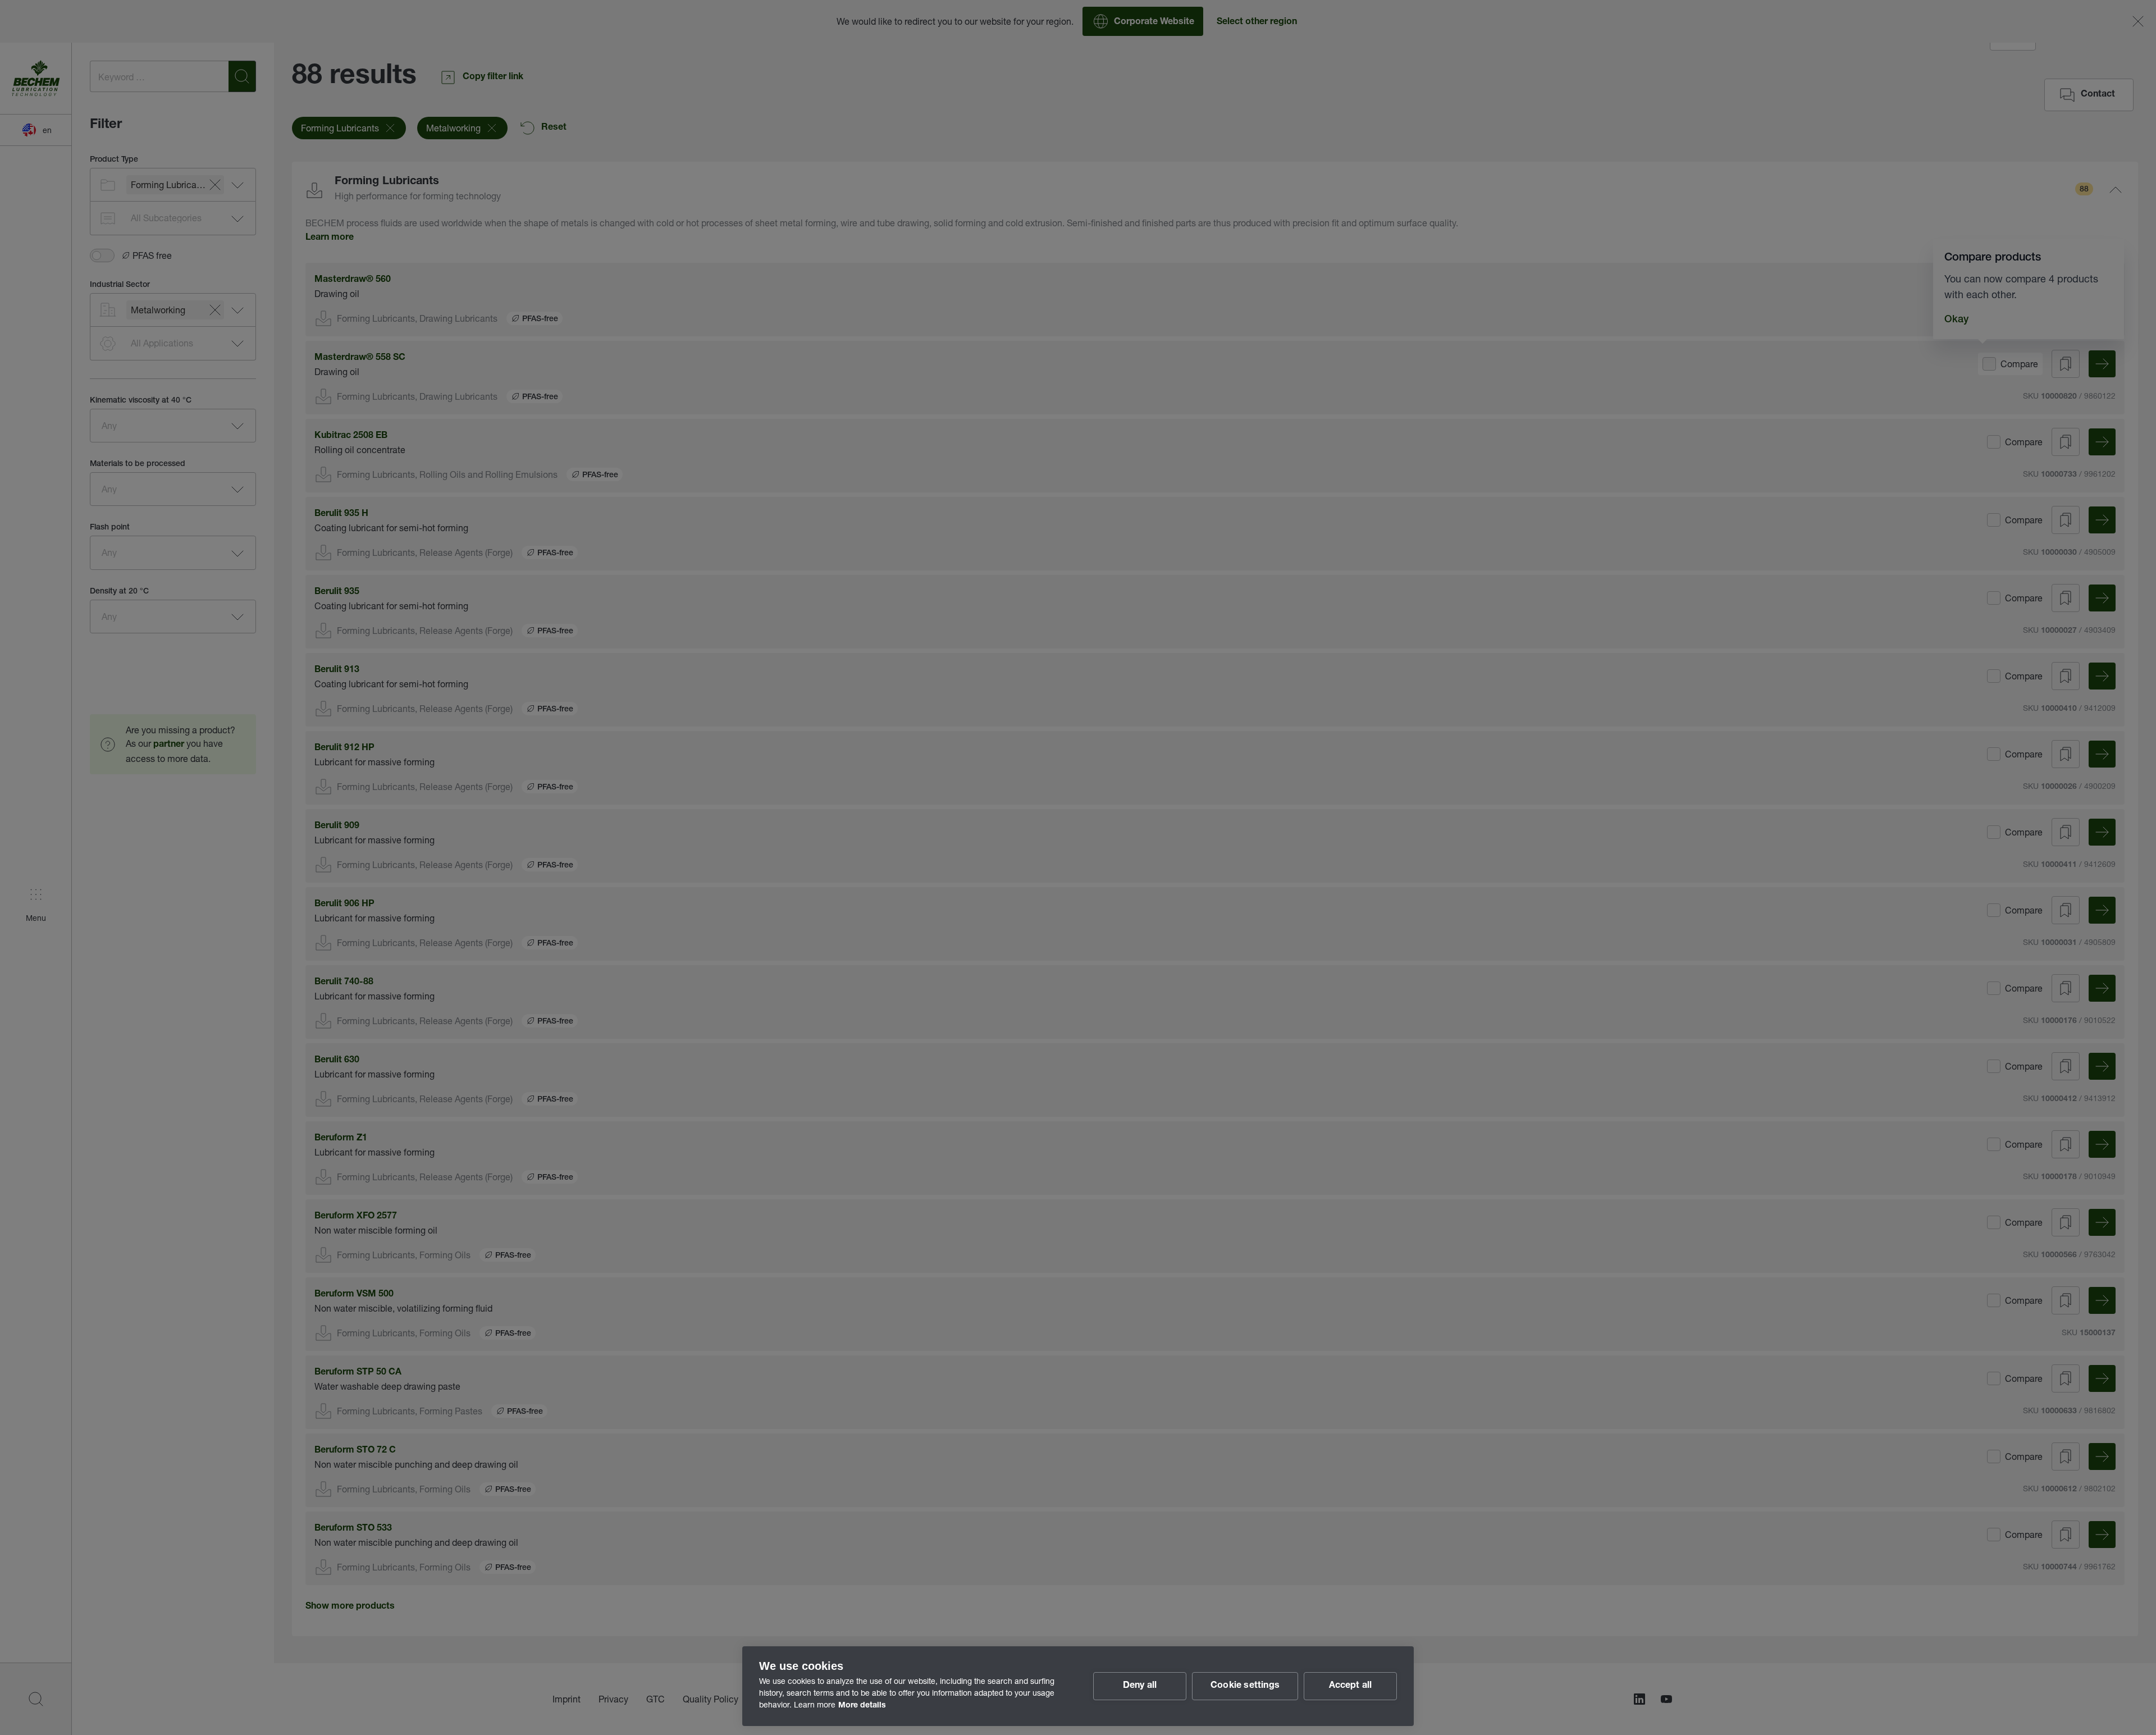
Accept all (1351, 1686)
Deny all (1140, 1686)
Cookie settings (1245, 1686)
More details (862, 1706)
